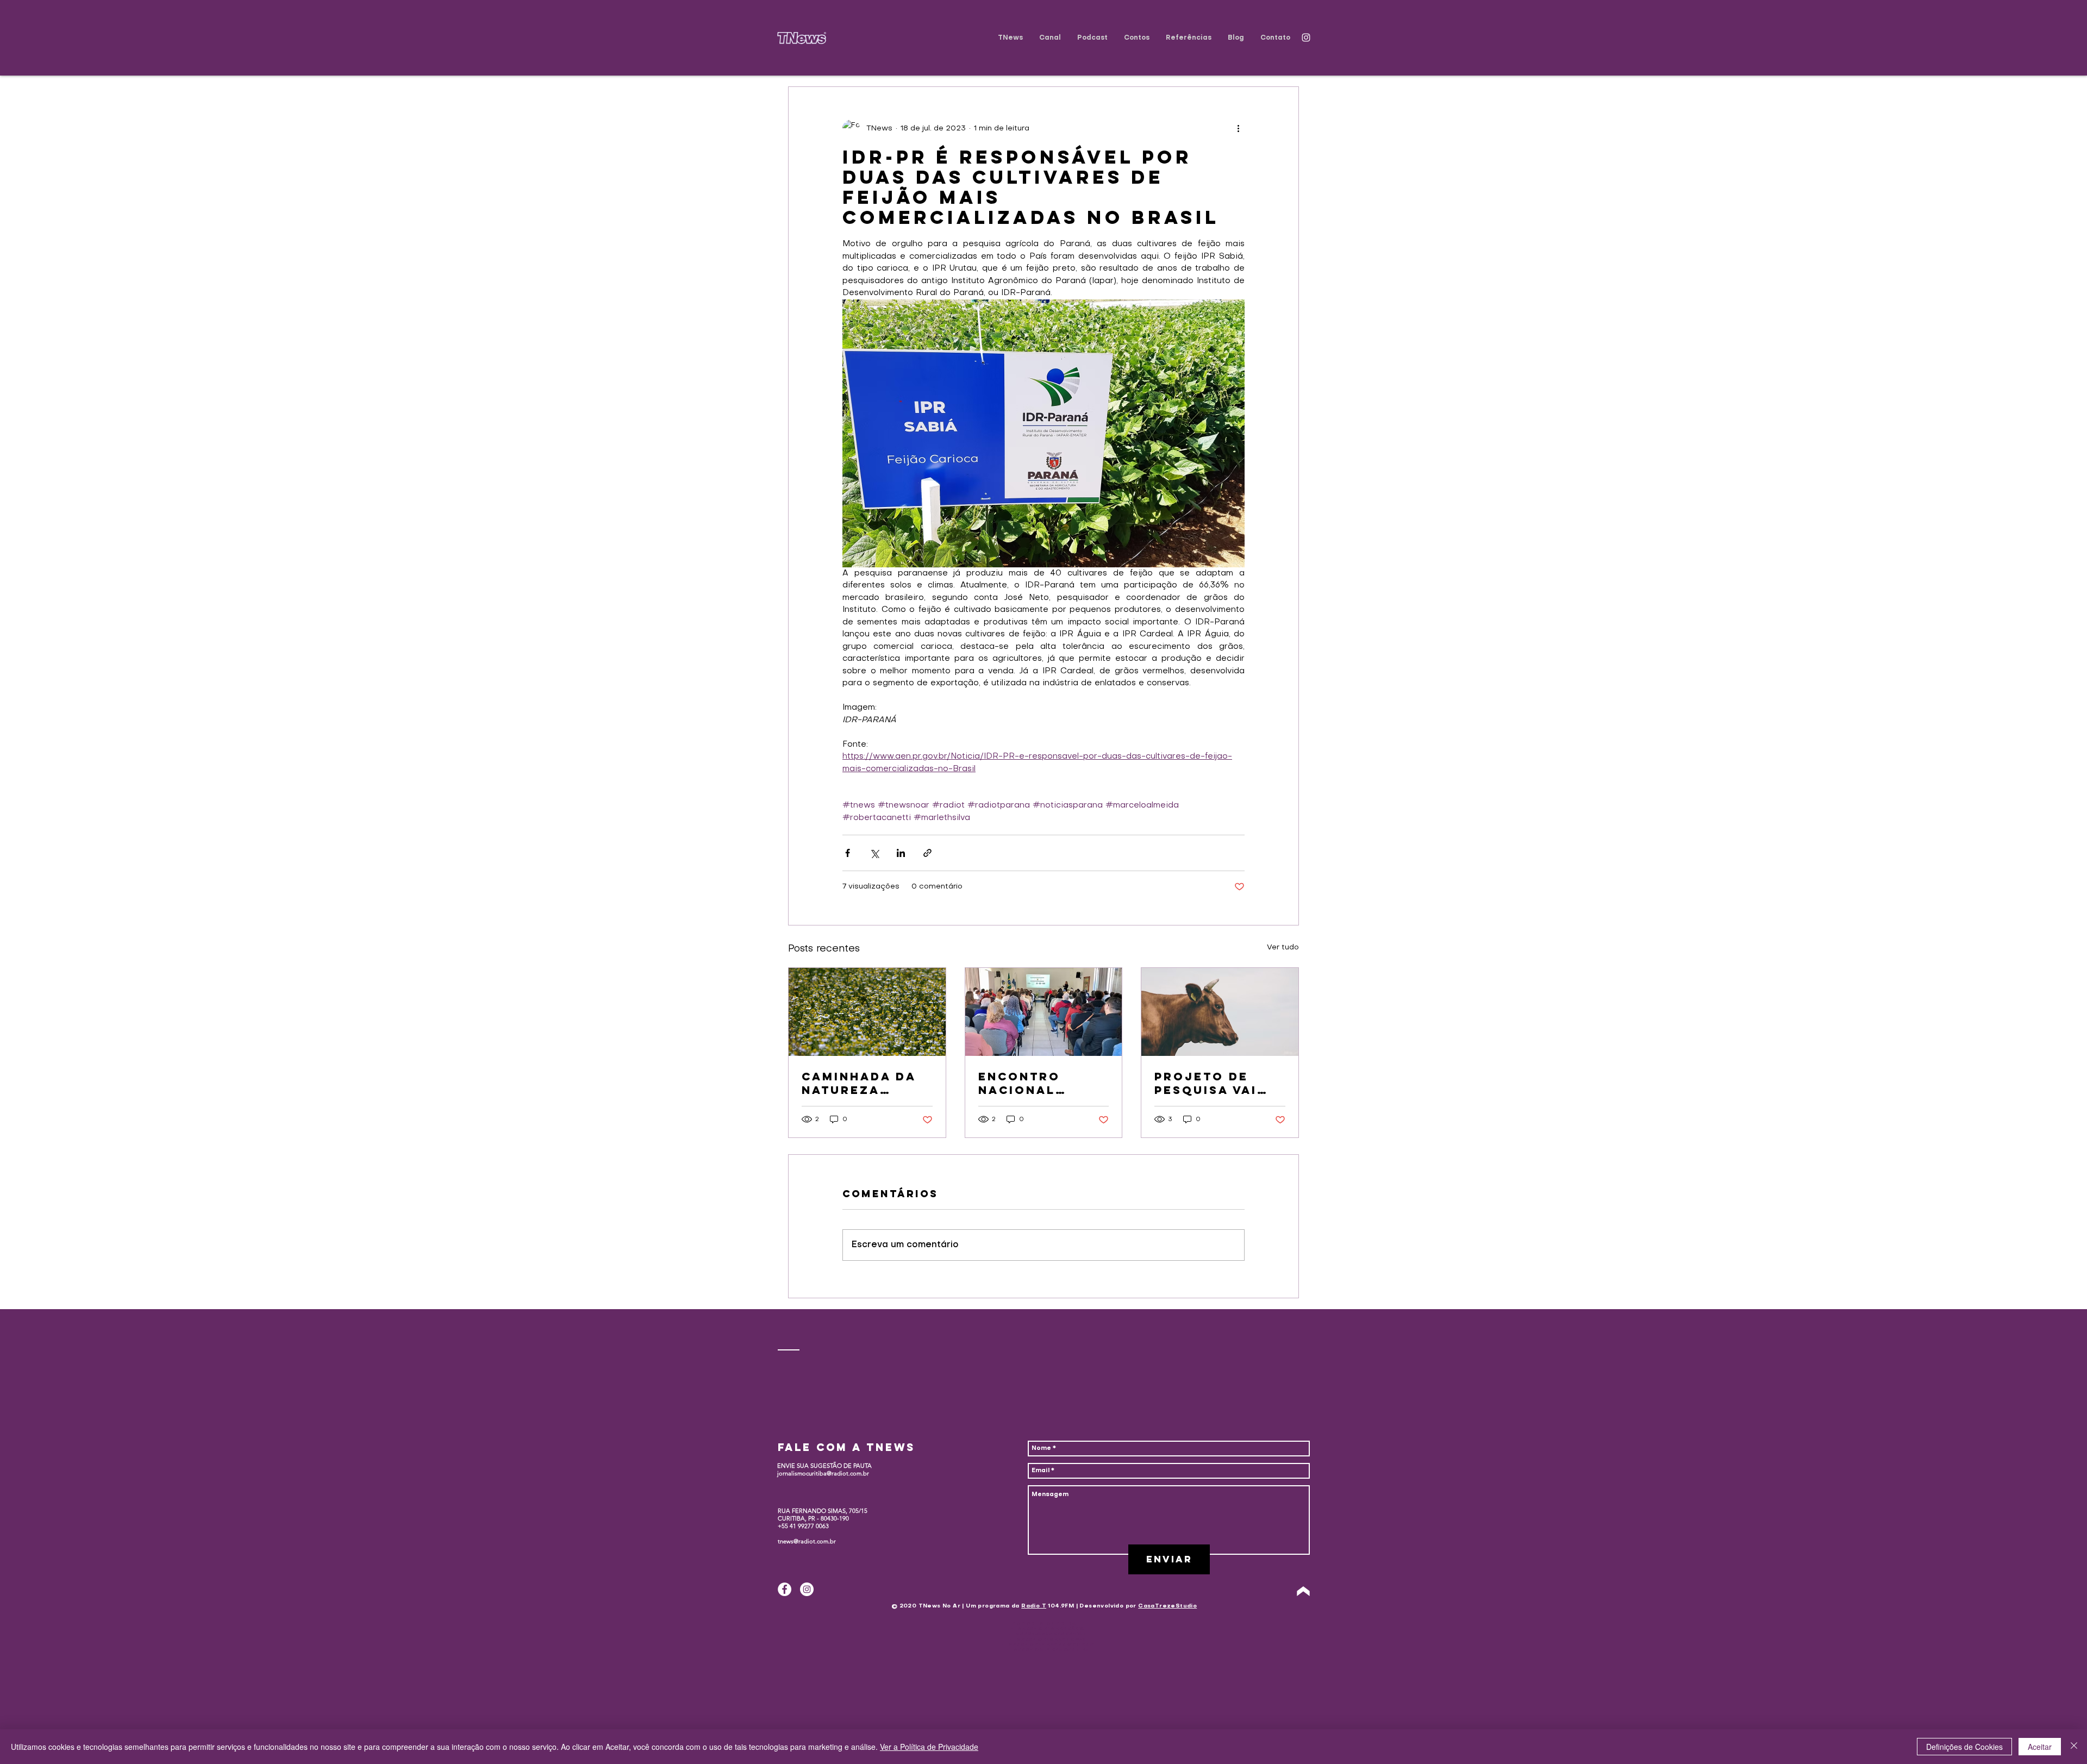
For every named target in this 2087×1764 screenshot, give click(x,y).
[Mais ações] (1238, 128)
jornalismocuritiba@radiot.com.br (823, 1473)
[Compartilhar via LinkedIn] (901, 853)
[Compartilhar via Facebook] (848, 853)
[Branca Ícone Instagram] (1306, 37)
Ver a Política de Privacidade (929, 1747)
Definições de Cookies (1964, 1747)
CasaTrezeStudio (1167, 1606)
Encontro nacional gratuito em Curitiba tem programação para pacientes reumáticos (1041, 1083)
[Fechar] (2074, 1747)
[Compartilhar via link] (927, 853)
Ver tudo (1283, 947)
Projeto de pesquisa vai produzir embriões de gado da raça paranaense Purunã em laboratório (1211, 1083)
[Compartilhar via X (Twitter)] (874, 853)
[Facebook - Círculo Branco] (785, 1589)
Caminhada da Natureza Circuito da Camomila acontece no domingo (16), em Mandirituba (866, 1083)
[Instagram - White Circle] (807, 1589)
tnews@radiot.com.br (807, 1541)
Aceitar (2040, 1747)
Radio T (1034, 1606)
